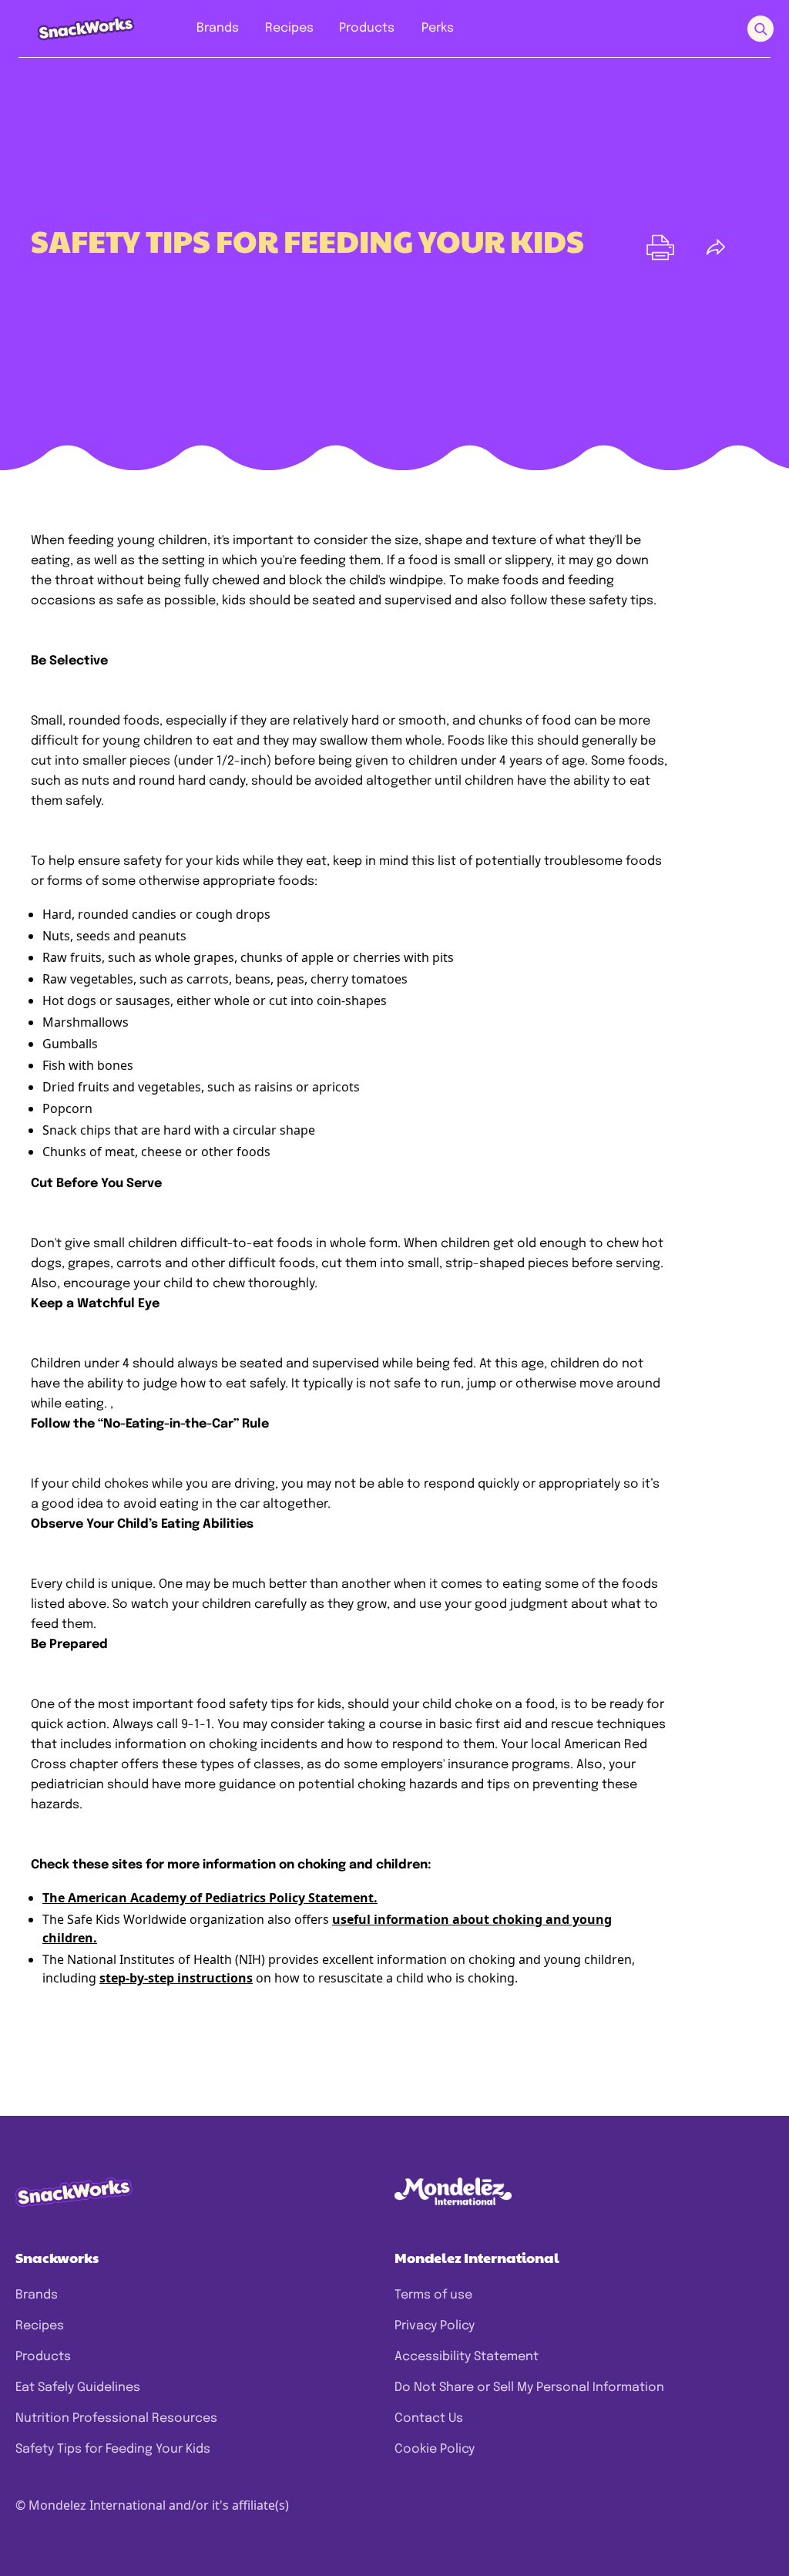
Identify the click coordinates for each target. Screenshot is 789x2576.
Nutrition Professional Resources (116, 2418)
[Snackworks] (75, 28)
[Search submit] (760, 29)
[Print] (660, 247)
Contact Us (429, 2418)
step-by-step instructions (176, 1978)
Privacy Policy (435, 2326)
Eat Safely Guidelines (78, 2388)
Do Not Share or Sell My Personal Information (529, 2388)
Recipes (40, 2326)
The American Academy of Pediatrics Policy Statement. (210, 1898)
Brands (37, 2295)
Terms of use (433, 2295)
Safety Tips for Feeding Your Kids (113, 2449)
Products (43, 2357)
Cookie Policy (435, 2449)
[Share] (716, 247)
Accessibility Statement (467, 2357)
